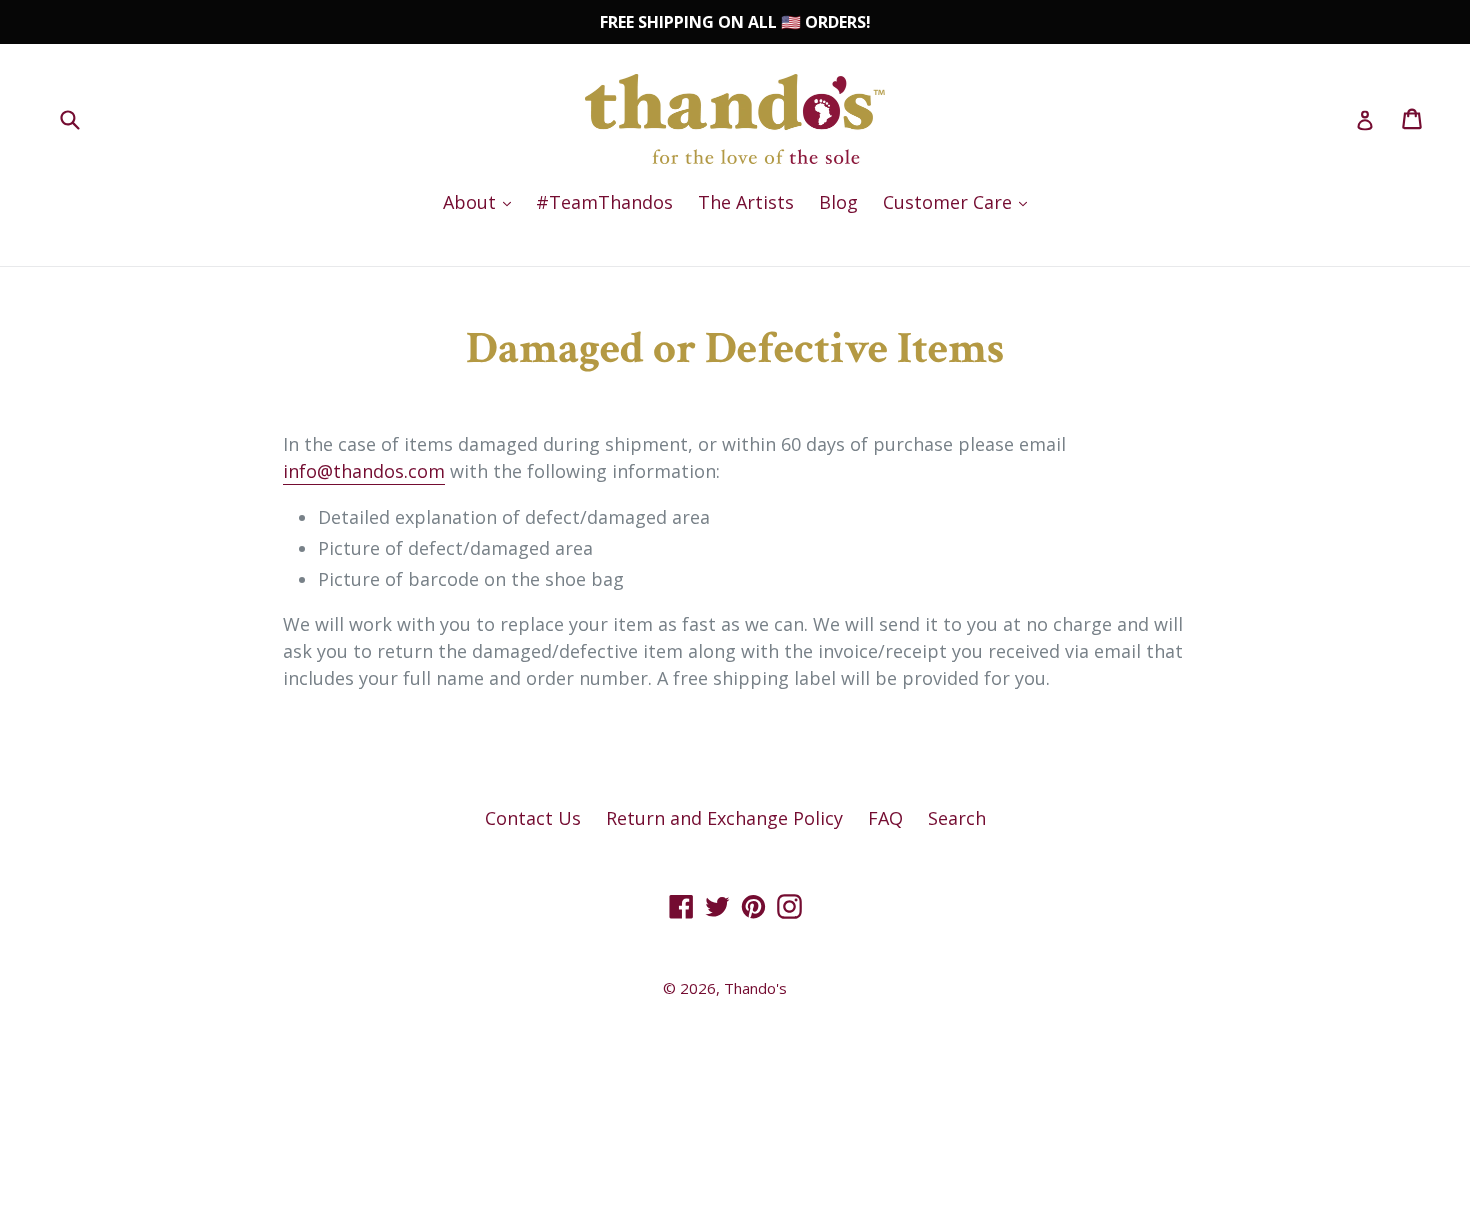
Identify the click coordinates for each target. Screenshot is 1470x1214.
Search (957, 818)
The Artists (746, 202)
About (482, 201)
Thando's (755, 988)
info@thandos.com (364, 471)
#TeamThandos (604, 202)
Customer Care (960, 201)
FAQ (885, 818)
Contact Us (533, 818)
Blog (838, 202)
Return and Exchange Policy (724, 818)
